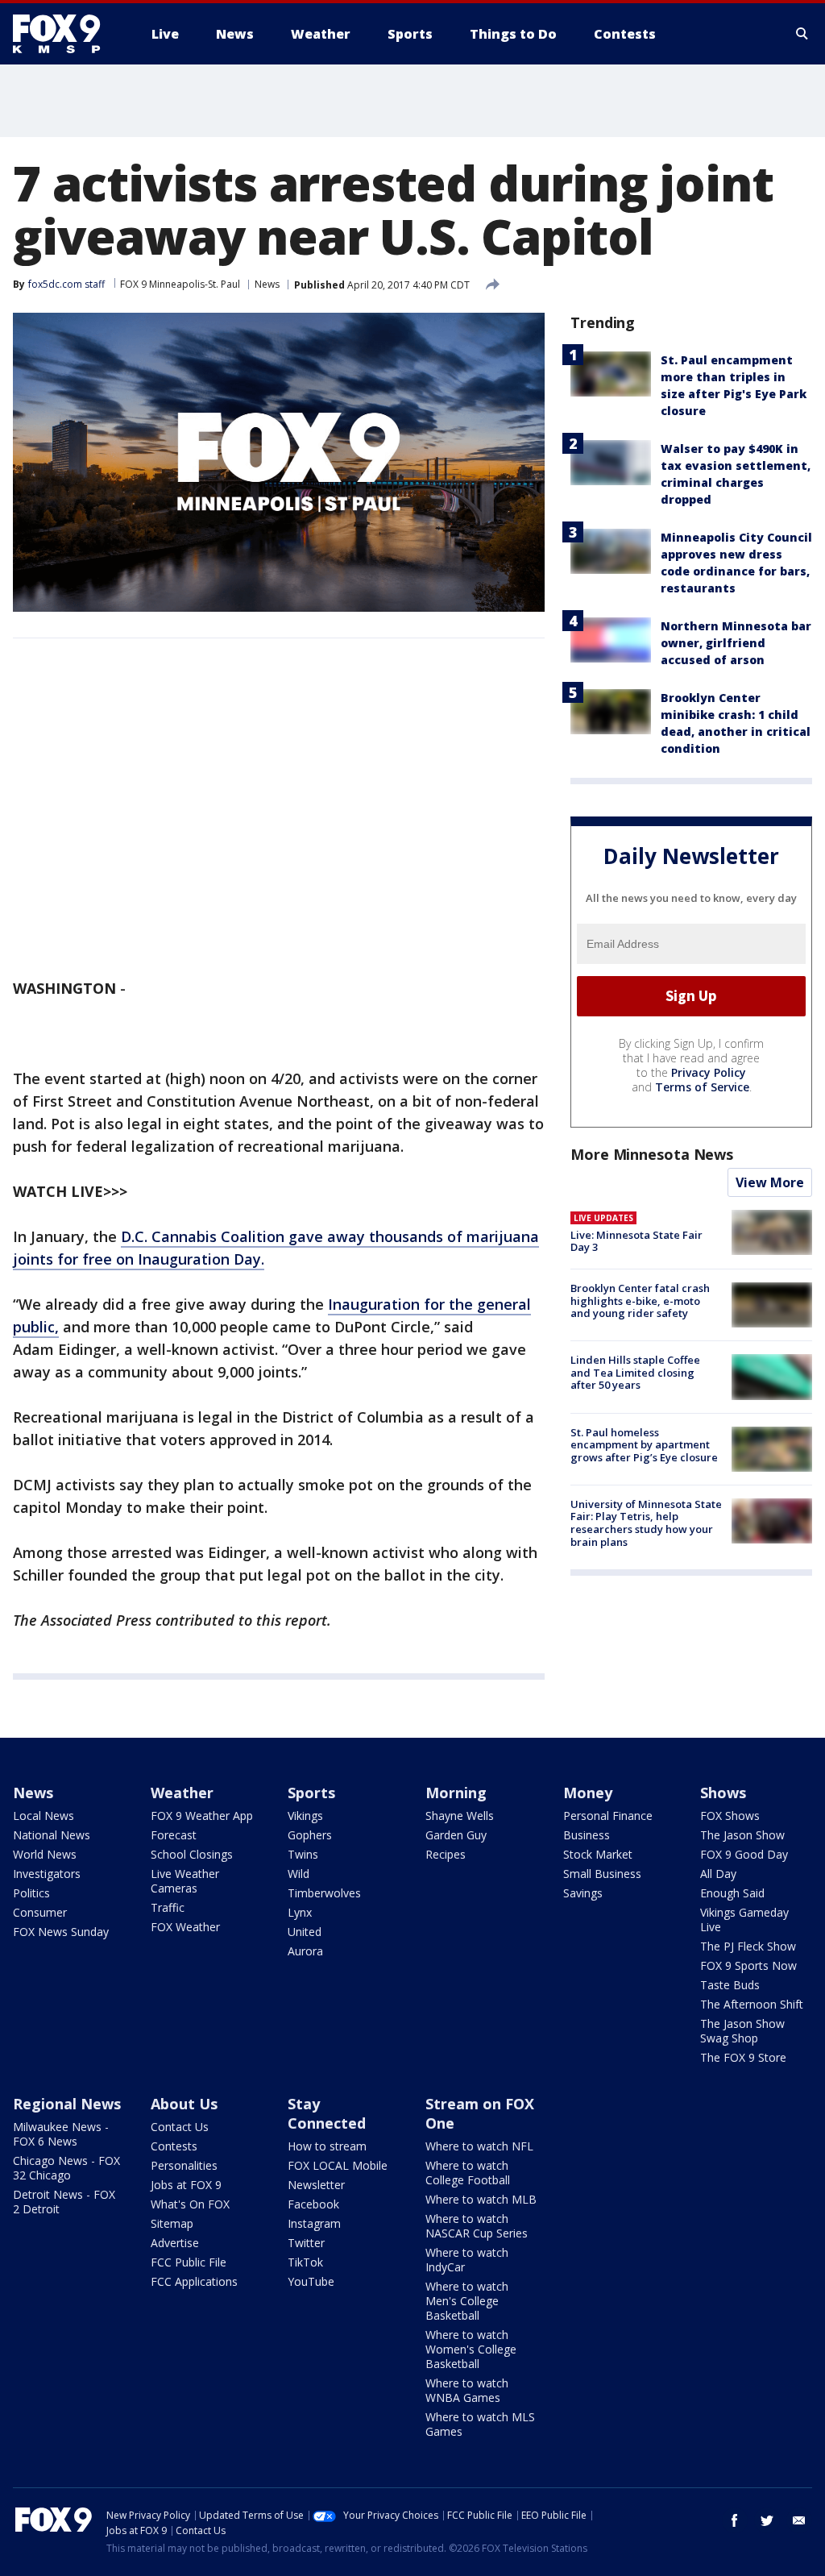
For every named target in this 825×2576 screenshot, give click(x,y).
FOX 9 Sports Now (748, 1965)
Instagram (314, 2223)
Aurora (305, 1951)
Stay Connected (327, 2113)
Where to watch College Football (468, 2173)
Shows (723, 1793)
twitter (767, 2520)
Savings (583, 1893)
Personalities (184, 2165)
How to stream (327, 2146)
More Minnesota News (652, 1154)
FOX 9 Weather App (202, 1816)
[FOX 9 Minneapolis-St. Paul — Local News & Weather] (66, 34)
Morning (456, 1793)
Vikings (305, 1816)
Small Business (602, 1874)
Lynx (300, 1912)
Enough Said (732, 1893)
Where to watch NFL (479, 2146)
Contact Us (180, 2127)
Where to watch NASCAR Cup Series (477, 2226)
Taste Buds (730, 1985)
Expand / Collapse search (802, 34)
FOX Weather (185, 1927)
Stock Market (598, 1854)
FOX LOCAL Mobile (338, 2165)
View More (770, 1182)
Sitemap (172, 2223)
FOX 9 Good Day (744, 1854)
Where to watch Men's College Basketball (467, 2301)
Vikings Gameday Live (744, 1920)
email (799, 2520)
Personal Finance (608, 1816)
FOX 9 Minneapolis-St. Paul (180, 284)
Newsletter (316, 2185)
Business (587, 1835)
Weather (182, 1793)
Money (588, 1793)
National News (52, 1835)
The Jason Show (742, 1835)
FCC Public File (189, 2262)
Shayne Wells (460, 1816)
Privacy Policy (709, 1072)
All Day (718, 1874)
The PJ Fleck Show (748, 1946)
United (305, 1932)
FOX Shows (730, 1816)
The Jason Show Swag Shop (742, 2031)
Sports (311, 1793)
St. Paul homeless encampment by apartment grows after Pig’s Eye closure (644, 1445)
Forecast (174, 1835)
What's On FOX (190, 2204)
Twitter (306, 2243)
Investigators (47, 1874)
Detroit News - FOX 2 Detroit (64, 2202)
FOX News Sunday (61, 1932)
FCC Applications (194, 2281)
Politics (31, 1893)
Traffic (168, 1907)
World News (45, 1854)
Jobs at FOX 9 (186, 2185)
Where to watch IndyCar (467, 2260)
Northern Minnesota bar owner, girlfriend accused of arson (736, 643)
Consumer (40, 1912)
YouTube (311, 2281)
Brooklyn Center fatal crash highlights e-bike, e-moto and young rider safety (640, 1300)
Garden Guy (456, 1835)
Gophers (310, 1835)
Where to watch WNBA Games (467, 2390)
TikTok (305, 2262)
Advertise (175, 2243)
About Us (184, 2104)
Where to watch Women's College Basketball (471, 2349)
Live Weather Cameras (185, 1881)
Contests (174, 2146)
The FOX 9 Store (743, 2057)
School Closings (192, 1854)
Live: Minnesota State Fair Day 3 (636, 1241)
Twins (303, 1854)
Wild (298, 1874)
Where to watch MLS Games (480, 2424)
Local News (44, 1816)
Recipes (446, 1854)
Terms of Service (702, 1087)
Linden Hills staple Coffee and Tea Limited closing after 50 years (635, 1372)
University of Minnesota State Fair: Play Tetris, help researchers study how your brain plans (646, 1523)
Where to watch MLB (481, 2199)
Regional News (67, 2104)
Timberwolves (324, 1893)
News (267, 284)
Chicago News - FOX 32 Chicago (66, 2168)
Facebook (313, 2204)
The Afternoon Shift (752, 2004)
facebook (735, 2520)
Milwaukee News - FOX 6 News (61, 2134)
